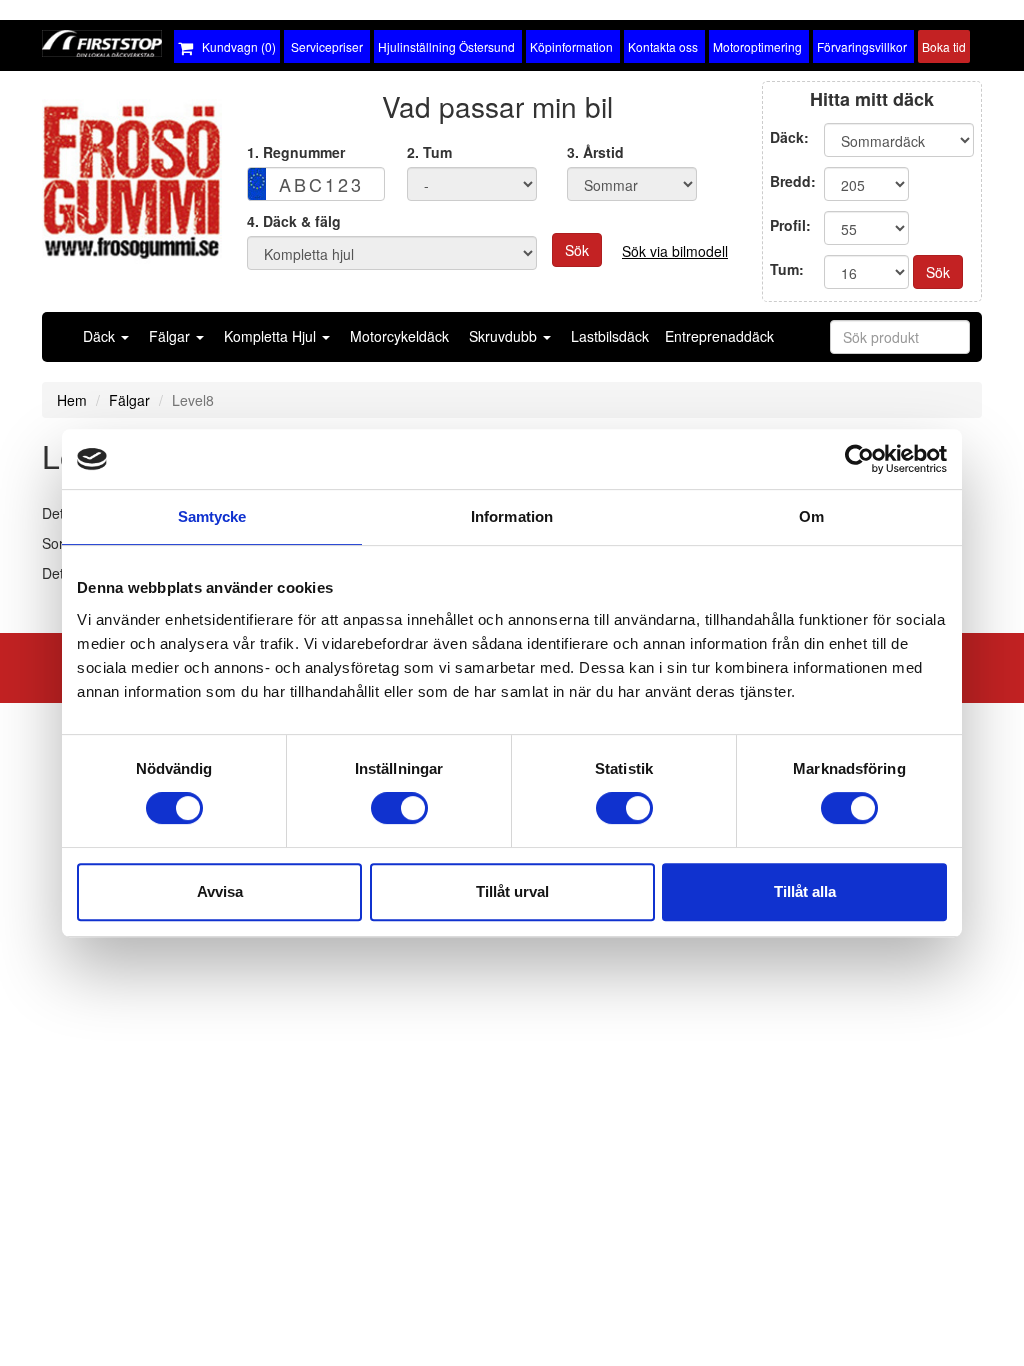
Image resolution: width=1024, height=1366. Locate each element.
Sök (577, 250)
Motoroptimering (759, 46)
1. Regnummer (296, 152)
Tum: (789, 269)
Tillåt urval (512, 891)
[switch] (399, 808)
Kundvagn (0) (234, 46)
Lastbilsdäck (610, 336)
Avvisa (220, 891)
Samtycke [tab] (212, 516)
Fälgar (129, 400)
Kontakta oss (664, 46)
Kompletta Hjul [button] (272, 336)
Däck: (791, 137)
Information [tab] (512, 516)
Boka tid (944, 46)
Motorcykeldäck (399, 336)
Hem (72, 400)
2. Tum (429, 152)
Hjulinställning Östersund (448, 46)
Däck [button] (101, 336)
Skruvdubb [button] (505, 336)
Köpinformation (573, 46)
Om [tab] (811, 516)
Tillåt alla (805, 891)
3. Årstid (595, 152)
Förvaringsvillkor (863, 46)
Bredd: (793, 181)
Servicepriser (327, 46)
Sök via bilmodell (675, 251)
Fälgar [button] (171, 336)
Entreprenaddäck (719, 336)
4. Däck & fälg (294, 221)
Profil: (790, 225)
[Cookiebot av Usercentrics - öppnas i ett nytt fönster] (859, 459)
